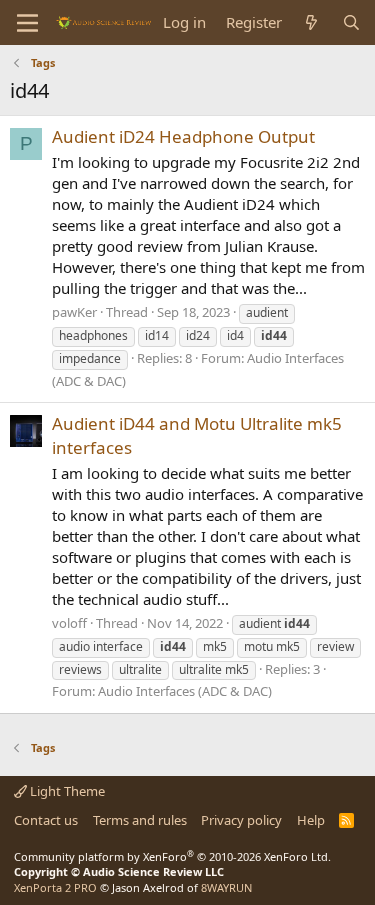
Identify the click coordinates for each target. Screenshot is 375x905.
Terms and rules (140, 820)
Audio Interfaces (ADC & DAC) (185, 691)
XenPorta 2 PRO (55, 887)
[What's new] (311, 22)
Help (311, 820)
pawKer (74, 312)
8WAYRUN (226, 887)
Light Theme (66, 791)
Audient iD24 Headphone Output (183, 136)
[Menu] (27, 23)
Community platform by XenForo (172, 856)
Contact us (46, 820)
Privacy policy (241, 820)
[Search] (351, 22)
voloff (69, 623)
